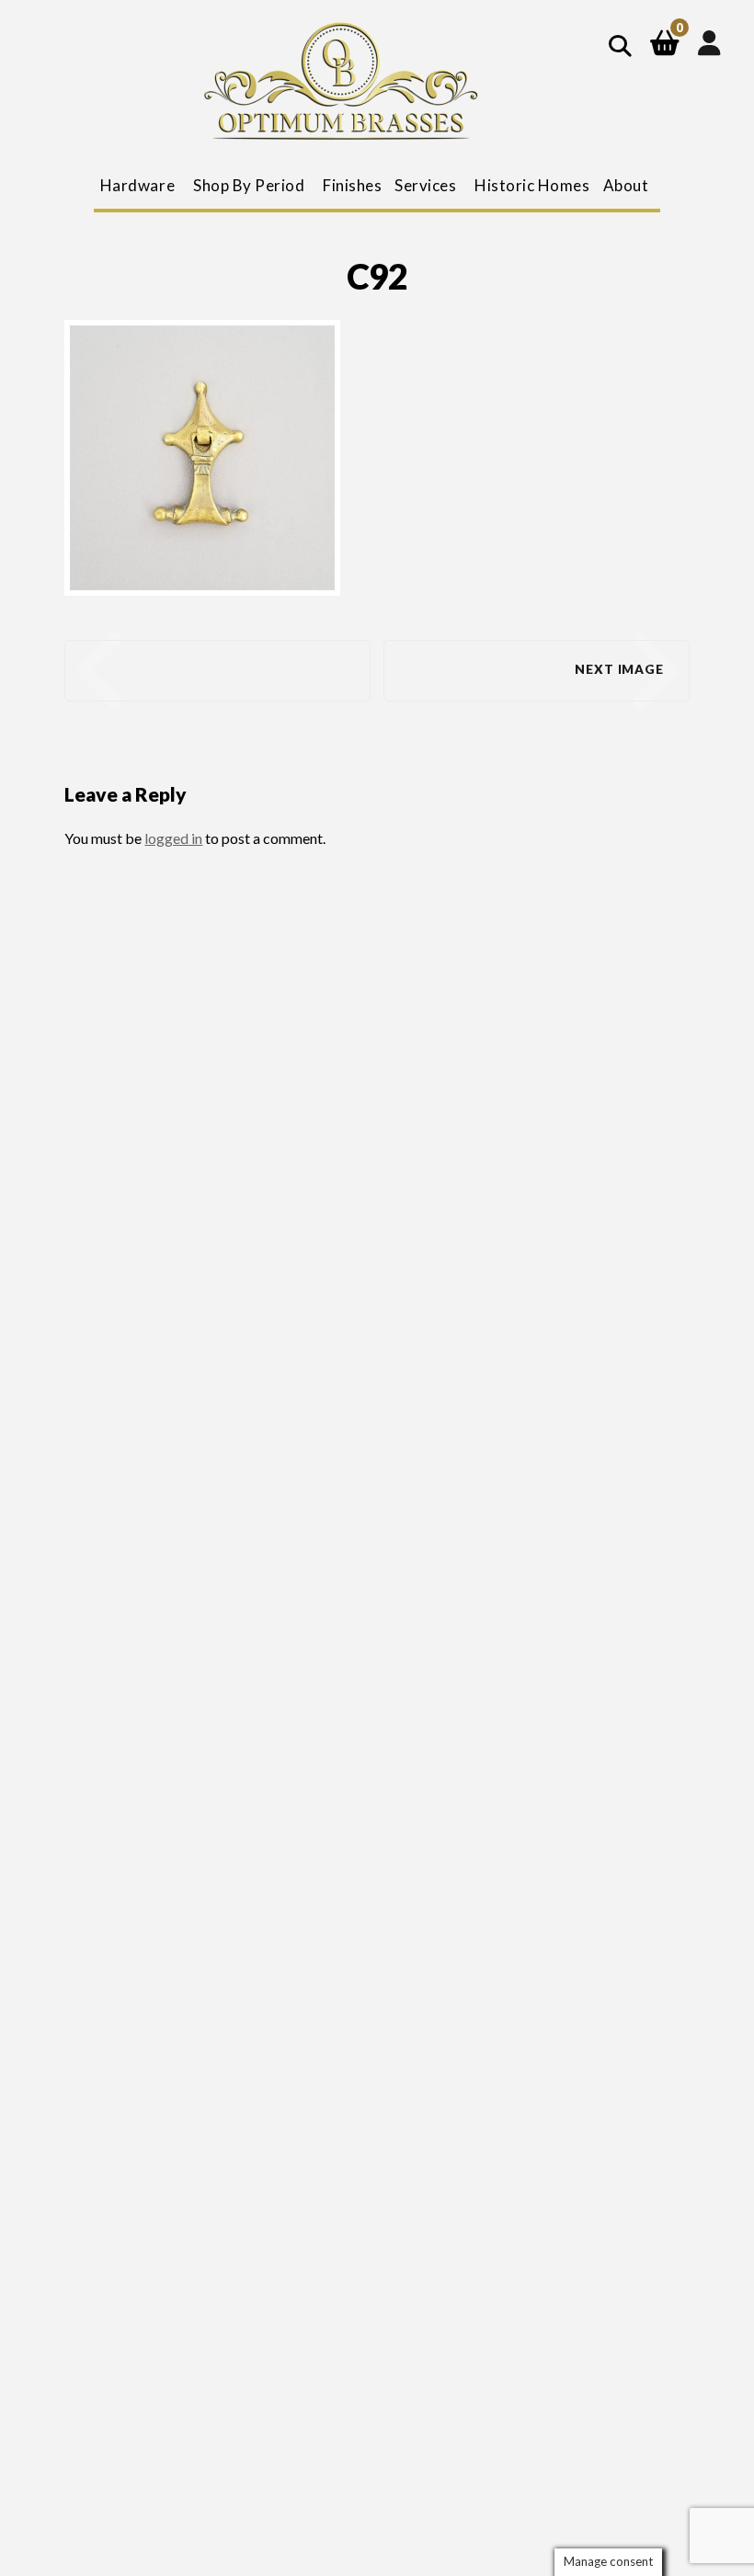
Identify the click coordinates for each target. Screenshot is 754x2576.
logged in (173, 838)
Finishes (352, 185)
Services (425, 185)
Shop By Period (249, 185)
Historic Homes (532, 185)
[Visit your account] (709, 42)
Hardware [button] (137, 185)
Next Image (619, 669)
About (626, 185)
